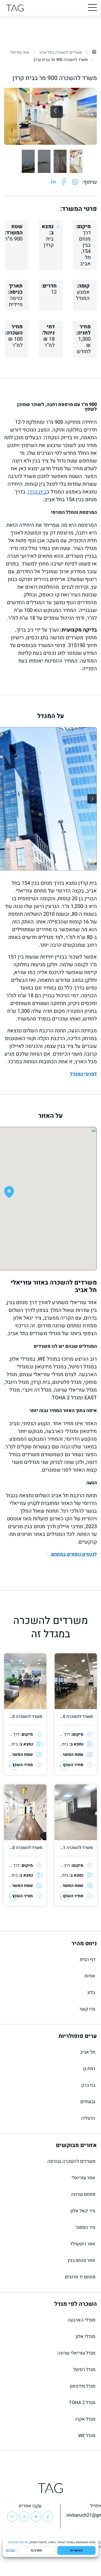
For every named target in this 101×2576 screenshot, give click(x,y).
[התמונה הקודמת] (57, 112)
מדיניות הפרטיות (18, 2542)
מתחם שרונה (83, 2194)
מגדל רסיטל (84, 2370)
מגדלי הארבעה (81, 2320)
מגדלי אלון (85, 2337)
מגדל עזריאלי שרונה (76, 2353)
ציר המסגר (85, 2227)
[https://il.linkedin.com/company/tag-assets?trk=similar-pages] (36, 2517)
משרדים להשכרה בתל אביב (60, 52)
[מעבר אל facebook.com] (64, 182)
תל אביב (88, 2052)
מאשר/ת (76, 2550)
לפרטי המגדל (83, 1074)
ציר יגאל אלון (83, 2211)
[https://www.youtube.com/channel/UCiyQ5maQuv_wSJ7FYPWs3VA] (12, 2517)
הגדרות (10, 2550)
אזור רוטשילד (83, 2244)
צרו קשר (87, 2009)
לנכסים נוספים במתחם (74, 1555)
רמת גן (89, 2069)
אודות (90, 1976)
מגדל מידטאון (83, 2386)
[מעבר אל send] (75, 182)
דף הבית (88, 1960)
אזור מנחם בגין (82, 2260)
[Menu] (92, 8)
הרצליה (88, 2118)
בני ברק (88, 2085)
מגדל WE (87, 2436)
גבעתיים (88, 2102)
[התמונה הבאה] (92, 799)
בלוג (91, 1993)
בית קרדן (37, 492)
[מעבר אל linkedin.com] (53, 182)
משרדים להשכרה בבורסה (71, 2161)
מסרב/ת (36, 2550)
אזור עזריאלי (19, 52)
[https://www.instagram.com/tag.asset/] (24, 2517)
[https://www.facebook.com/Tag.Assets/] (48, 2517)
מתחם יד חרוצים (80, 2277)
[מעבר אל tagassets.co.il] (15, 8)
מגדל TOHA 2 (82, 2403)
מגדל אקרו (85, 2419)
